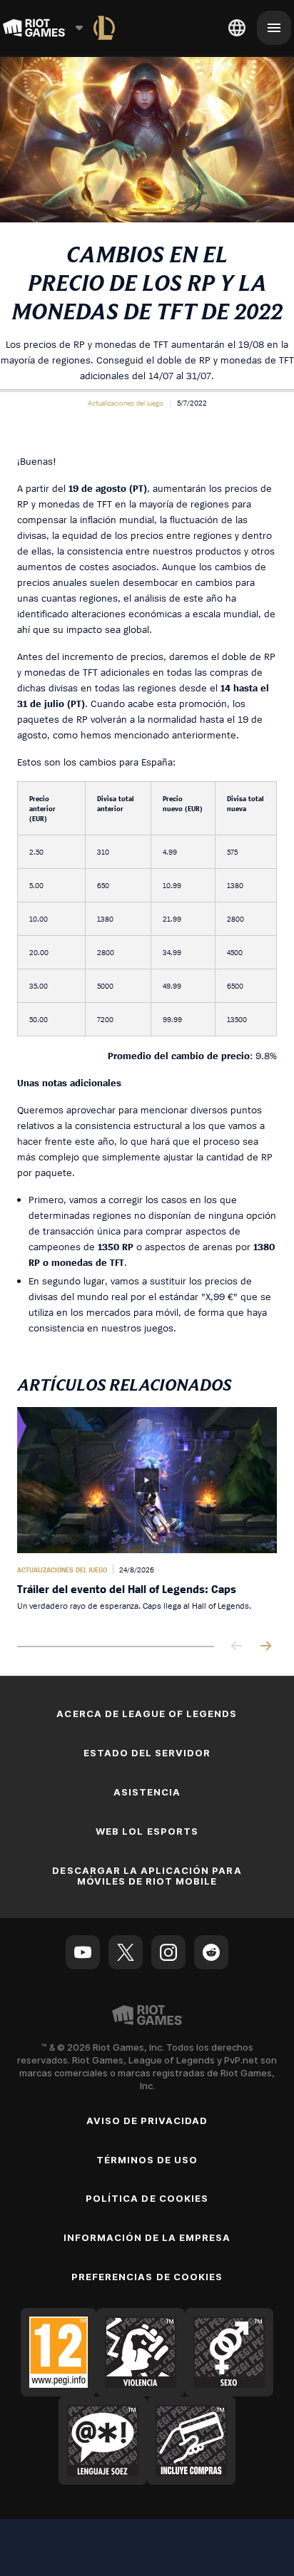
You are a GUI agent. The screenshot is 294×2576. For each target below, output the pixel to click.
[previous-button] (237, 1647)
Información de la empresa (147, 2237)
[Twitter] (126, 1952)
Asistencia (147, 1792)
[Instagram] (168, 1952)
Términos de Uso (147, 2160)
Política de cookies (147, 2198)
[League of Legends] (104, 28)
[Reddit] (211, 1952)
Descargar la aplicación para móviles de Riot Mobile (147, 1876)
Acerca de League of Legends (147, 1714)
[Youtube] (83, 1952)
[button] (126, 403)
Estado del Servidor (147, 1753)
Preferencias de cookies (147, 2277)
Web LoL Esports (147, 1831)
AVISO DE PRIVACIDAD (147, 2121)
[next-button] (265, 1647)
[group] (147, 1515)
